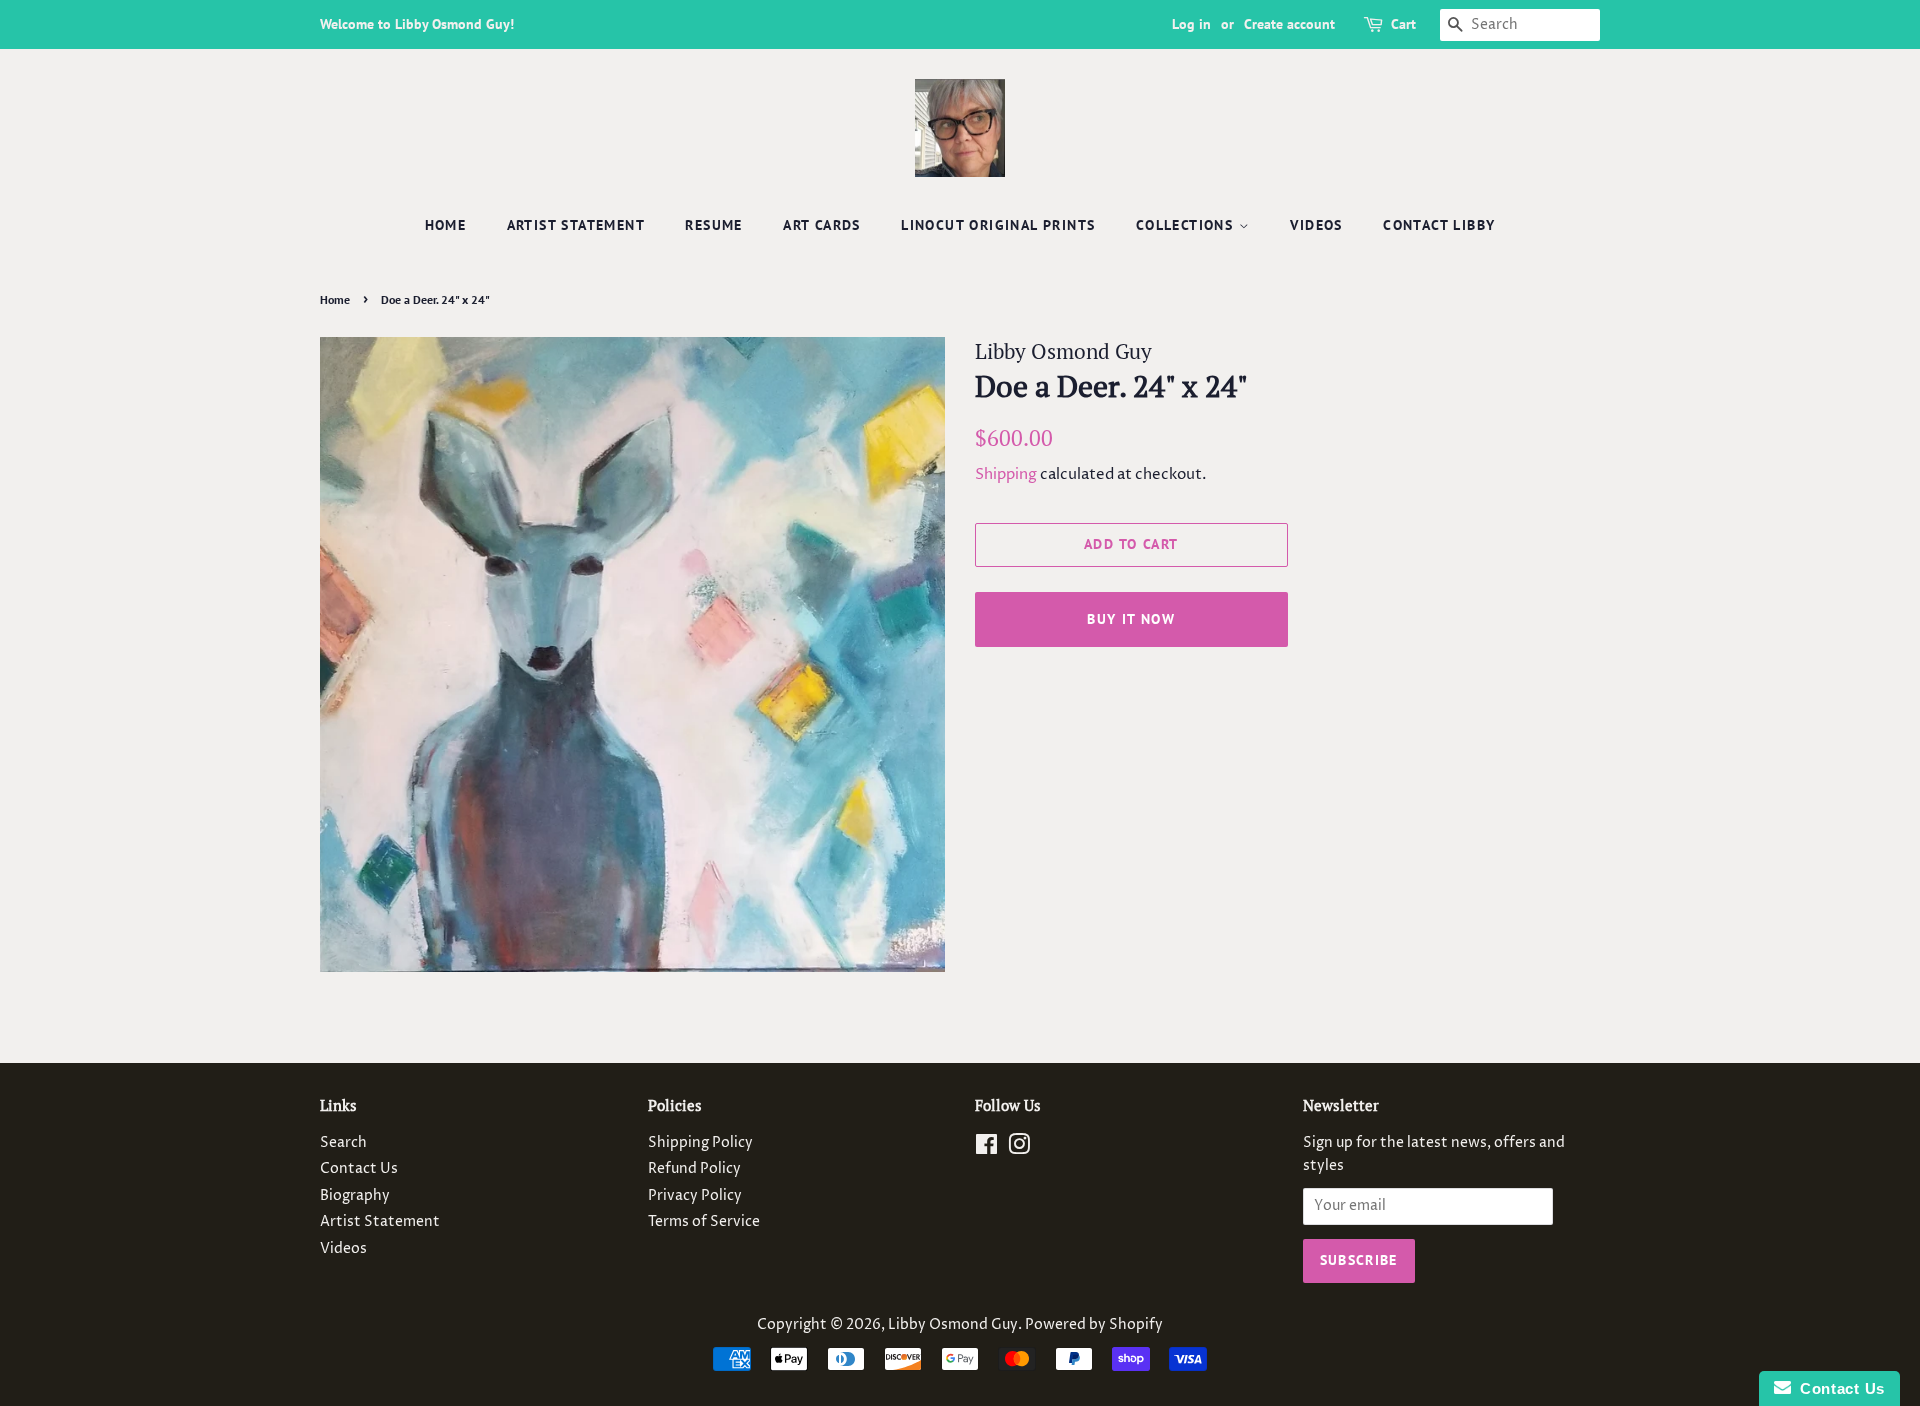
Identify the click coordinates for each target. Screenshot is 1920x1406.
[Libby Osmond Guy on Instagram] (1019, 1149)
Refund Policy (694, 1169)
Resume (713, 225)
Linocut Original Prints (998, 225)
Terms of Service (704, 1222)
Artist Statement (576, 225)
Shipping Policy (700, 1143)
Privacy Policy (695, 1196)
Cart (1403, 24)
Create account (1289, 24)
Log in (1191, 24)
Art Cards (822, 225)
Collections (1187, 225)
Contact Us (359, 1169)
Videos (1316, 225)
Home (446, 225)
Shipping (1006, 474)
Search (343, 1143)
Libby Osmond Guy (953, 1325)
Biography (355, 1196)
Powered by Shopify (1094, 1325)
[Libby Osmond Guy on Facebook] (986, 1149)
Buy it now (1131, 619)
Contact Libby (1439, 225)
